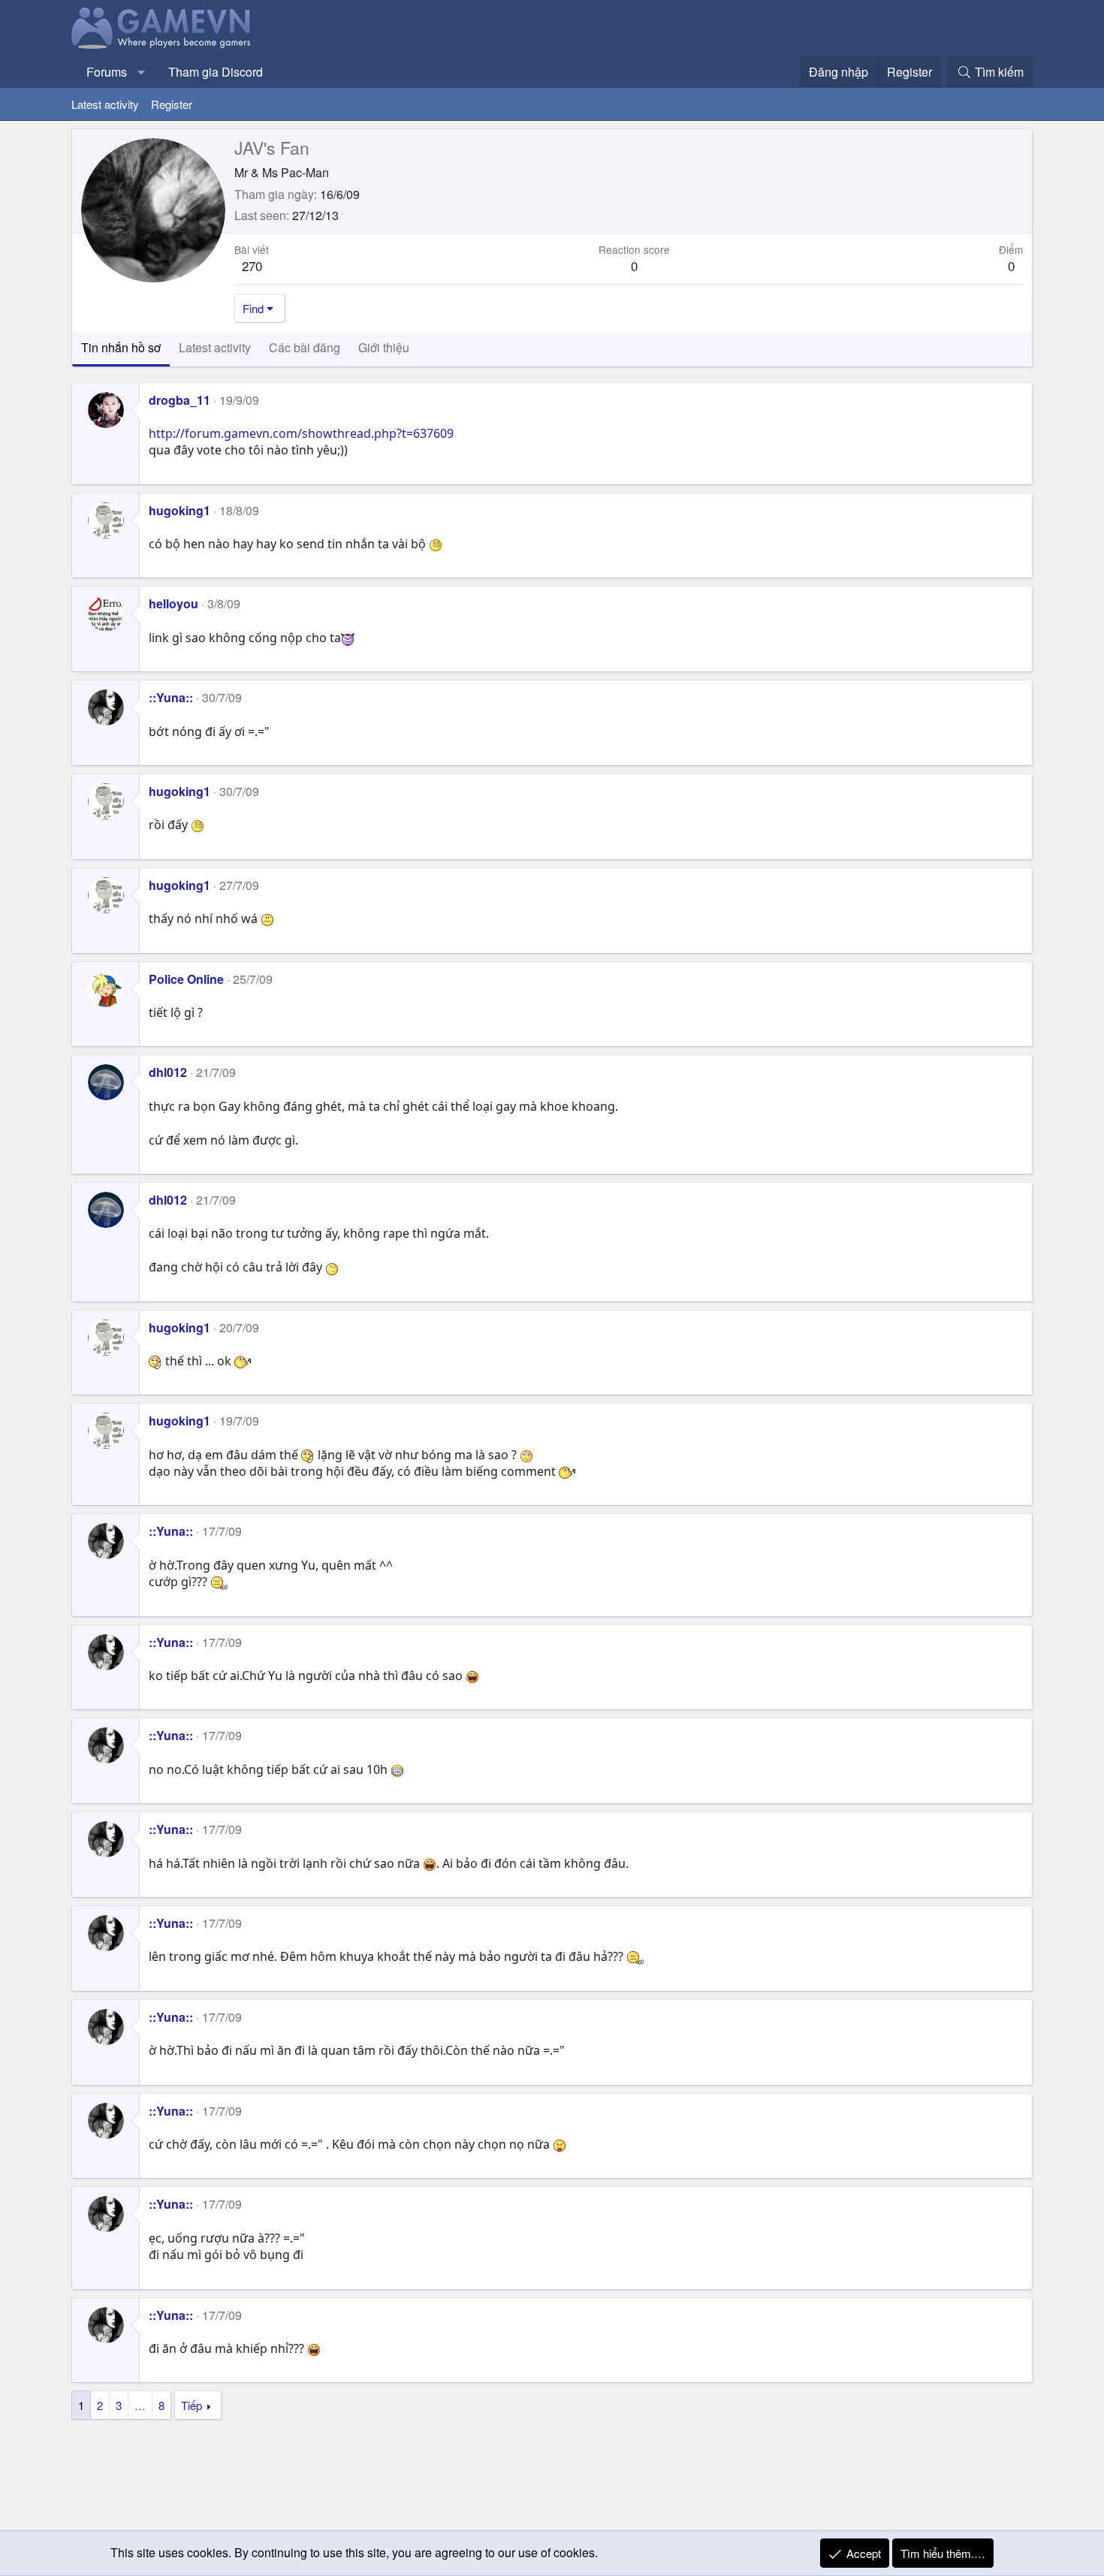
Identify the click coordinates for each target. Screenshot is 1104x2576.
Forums (107, 72)
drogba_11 (179, 400)
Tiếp (192, 2405)
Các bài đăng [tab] (305, 347)
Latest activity (105, 104)
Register (172, 104)
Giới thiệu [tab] (384, 347)
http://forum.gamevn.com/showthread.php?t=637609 (301, 433)
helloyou (173, 603)
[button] (142, 72)
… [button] (140, 2405)
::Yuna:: (171, 697)
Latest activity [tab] (215, 347)
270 (252, 265)
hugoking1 (179, 510)
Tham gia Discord (216, 72)
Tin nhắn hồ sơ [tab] (121, 347)
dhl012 (168, 1072)
